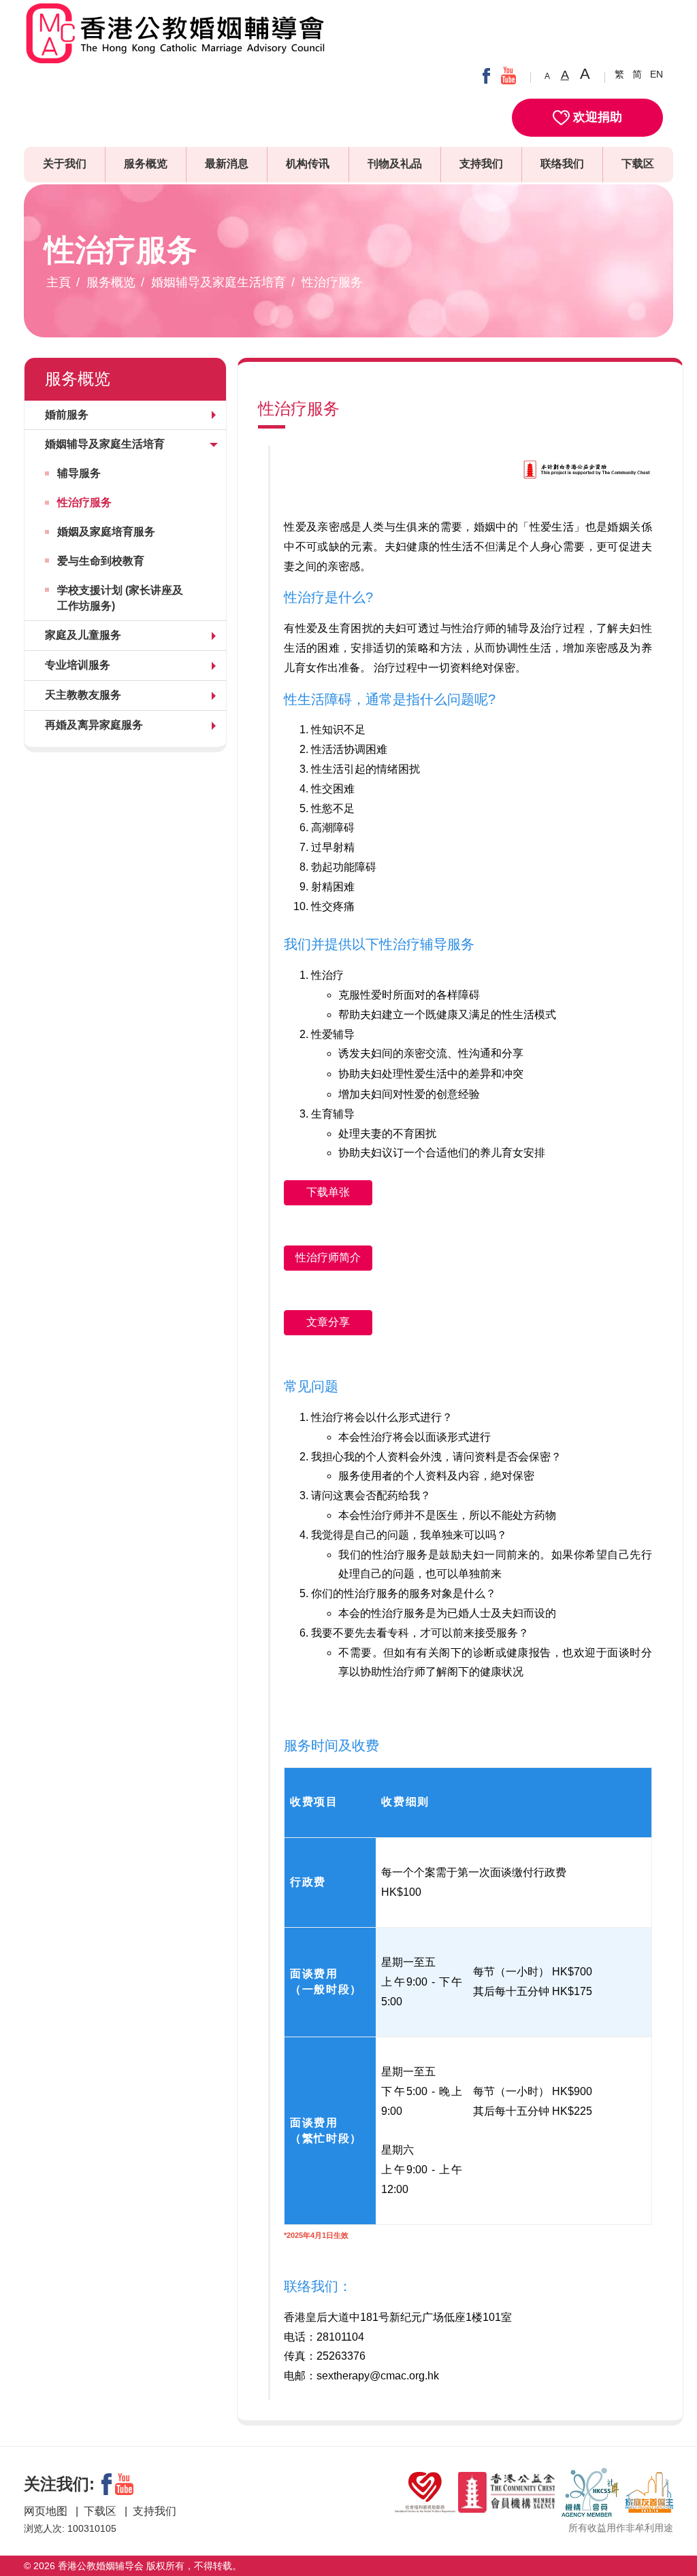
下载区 (638, 164)
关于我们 (65, 164)
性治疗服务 (332, 282)
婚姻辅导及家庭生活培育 (218, 282)
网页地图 (47, 2511)
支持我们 (481, 164)
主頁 (59, 282)
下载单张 (328, 1192)
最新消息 (227, 164)
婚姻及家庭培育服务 (106, 532)
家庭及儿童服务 (83, 635)
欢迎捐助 (596, 117)
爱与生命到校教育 (101, 561)
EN (657, 74)
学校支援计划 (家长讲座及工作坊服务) (120, 598)
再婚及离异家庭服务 (94, 725)
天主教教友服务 (83, 695)
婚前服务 (67, 415)
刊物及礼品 (395, 164)
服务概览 (146, 164)
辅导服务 (79, 473)
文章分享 (328, 1322)
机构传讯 (308, 164)
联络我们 (562, 164)
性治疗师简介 (328, 1257)
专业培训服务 (78, 665)
